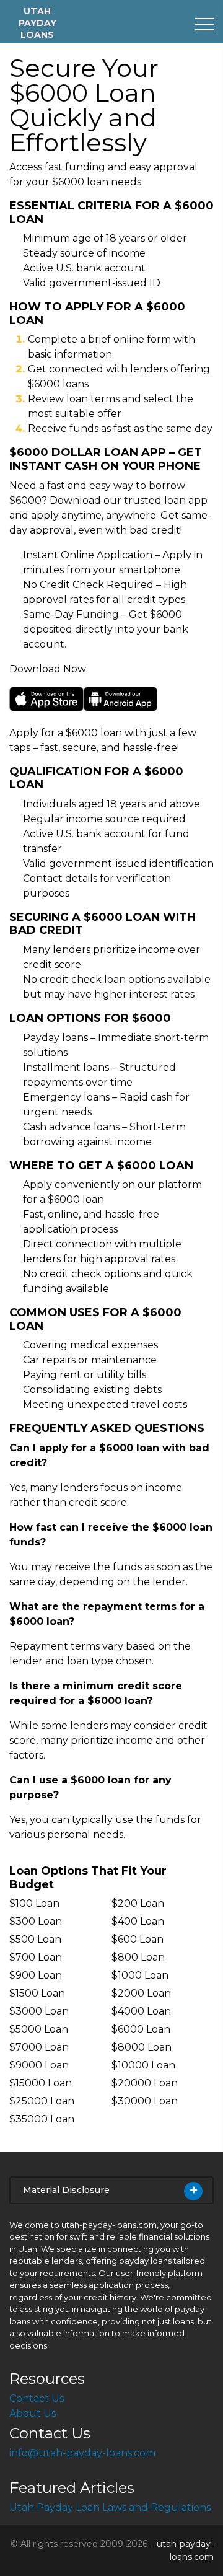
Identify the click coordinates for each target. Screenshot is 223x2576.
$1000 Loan (140, 1975)
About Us (33, 2413)
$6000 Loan (141, 2029)
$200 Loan (138, 1903)
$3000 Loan (39, 2011)
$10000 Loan (143, 2065)
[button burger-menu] (204, 24)
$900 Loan (36, 1975)
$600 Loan (138, 1939)
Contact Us (37, 2398)
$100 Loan (34, 1903)
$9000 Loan (39, 2065)
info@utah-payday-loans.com (82, 2453)
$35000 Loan (42, 2119)
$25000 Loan (42, 2101)
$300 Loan (36, 1921)
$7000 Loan (39, 2047)
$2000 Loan (141, 1993)
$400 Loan (138, 1921)
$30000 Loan (145, 2101)
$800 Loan (138, 1957)
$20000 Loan (145, 2083)
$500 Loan (35, 1939)
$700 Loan (36, 1957)
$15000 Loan (41, 2083)
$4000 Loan (141, 2011)
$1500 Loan (37, 1993)
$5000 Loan (39, 2029)
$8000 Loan (142, 2047)
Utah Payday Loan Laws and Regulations (110, 2508)
